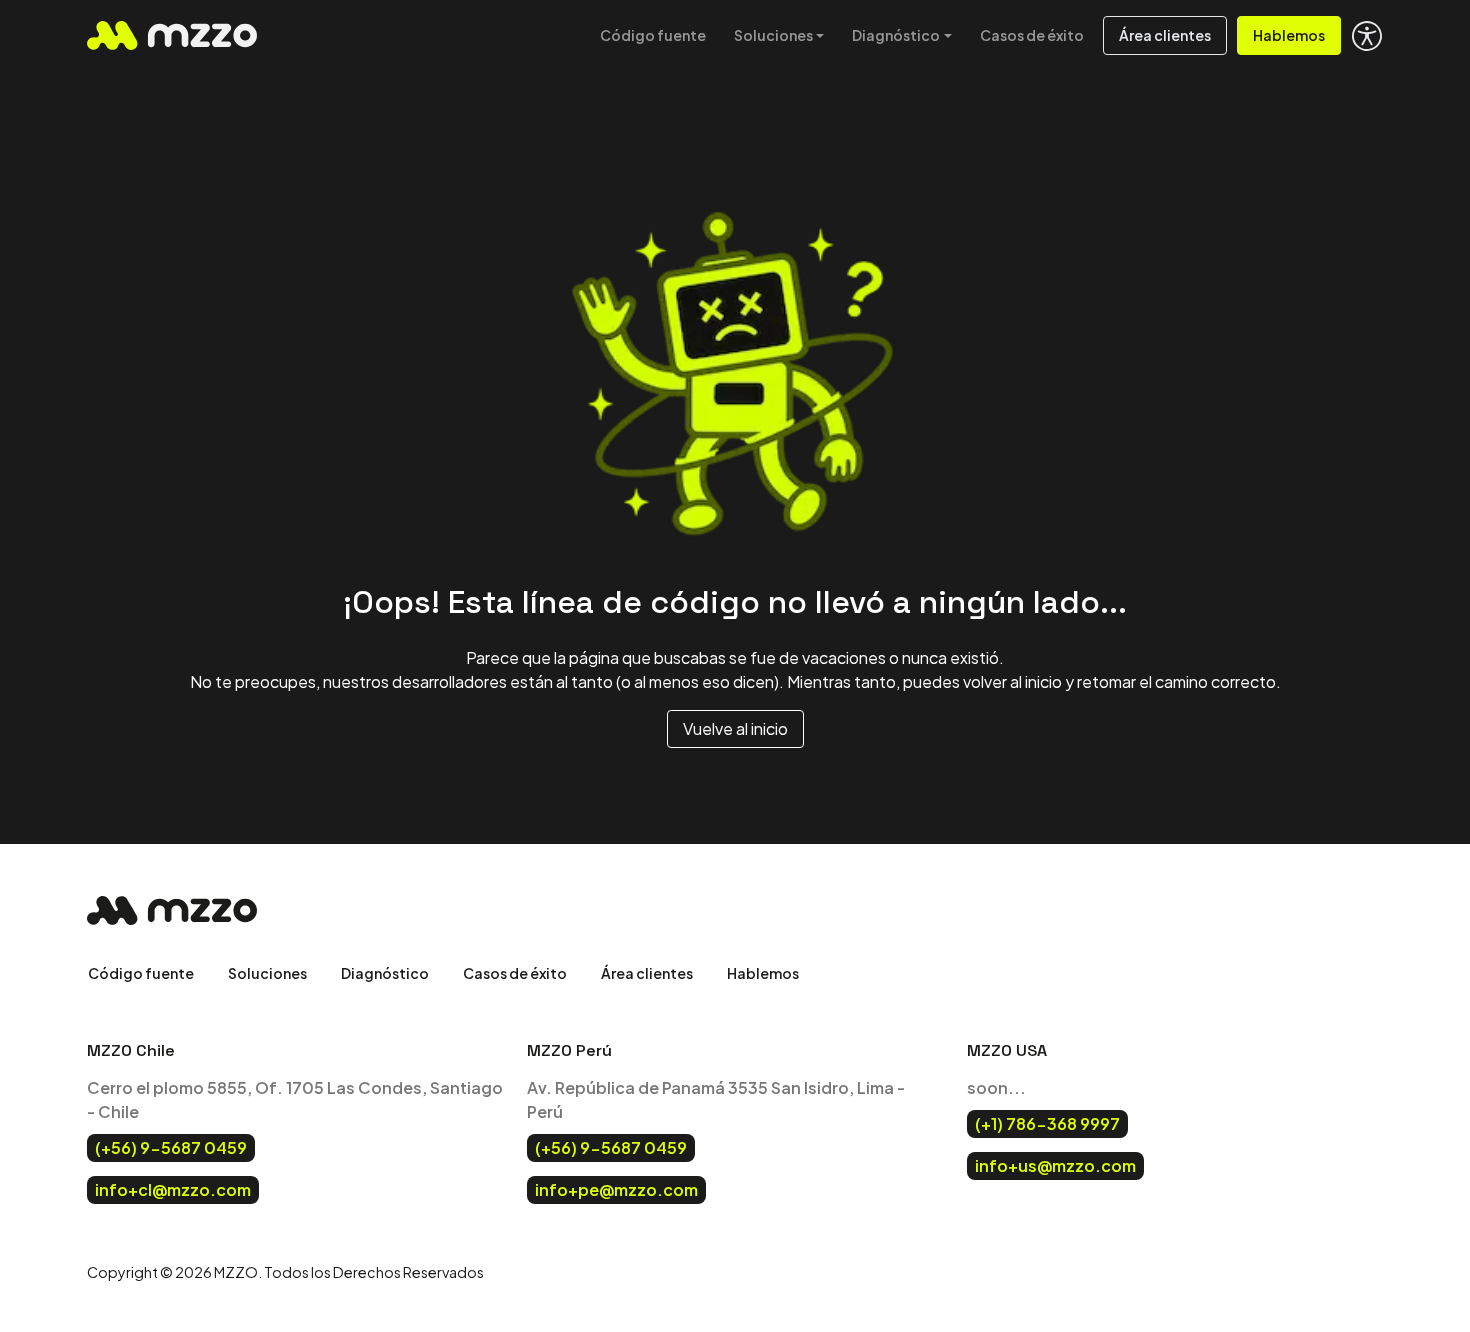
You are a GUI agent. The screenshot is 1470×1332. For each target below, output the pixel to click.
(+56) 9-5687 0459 (171, 1147)
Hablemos (1289, 35)
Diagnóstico (385, 973)
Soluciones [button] (773, 35)
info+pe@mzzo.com (616, 1189)
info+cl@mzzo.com (173, 1189)
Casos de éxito (1032, 35)
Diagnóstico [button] (896, 35)
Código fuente (653, 35)
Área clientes (1165, 35)
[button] (1367, 36)
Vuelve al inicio (735, 728)
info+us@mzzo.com (1055, 1165)
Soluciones (267, 973)
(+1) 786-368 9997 (1047, 1123)
